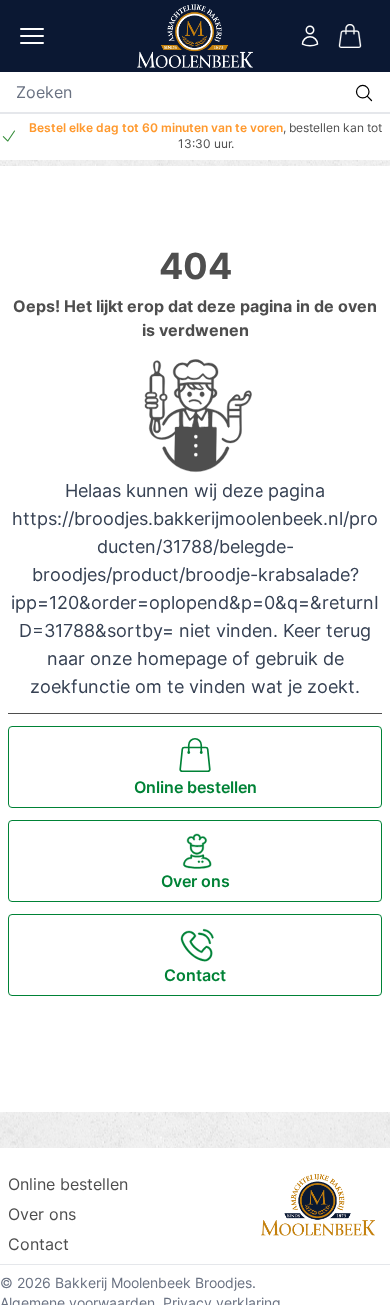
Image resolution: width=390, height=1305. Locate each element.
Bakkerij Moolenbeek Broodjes (153, 1282)
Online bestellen (68, 1184)
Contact (38, 1244)
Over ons (42, 1214)
